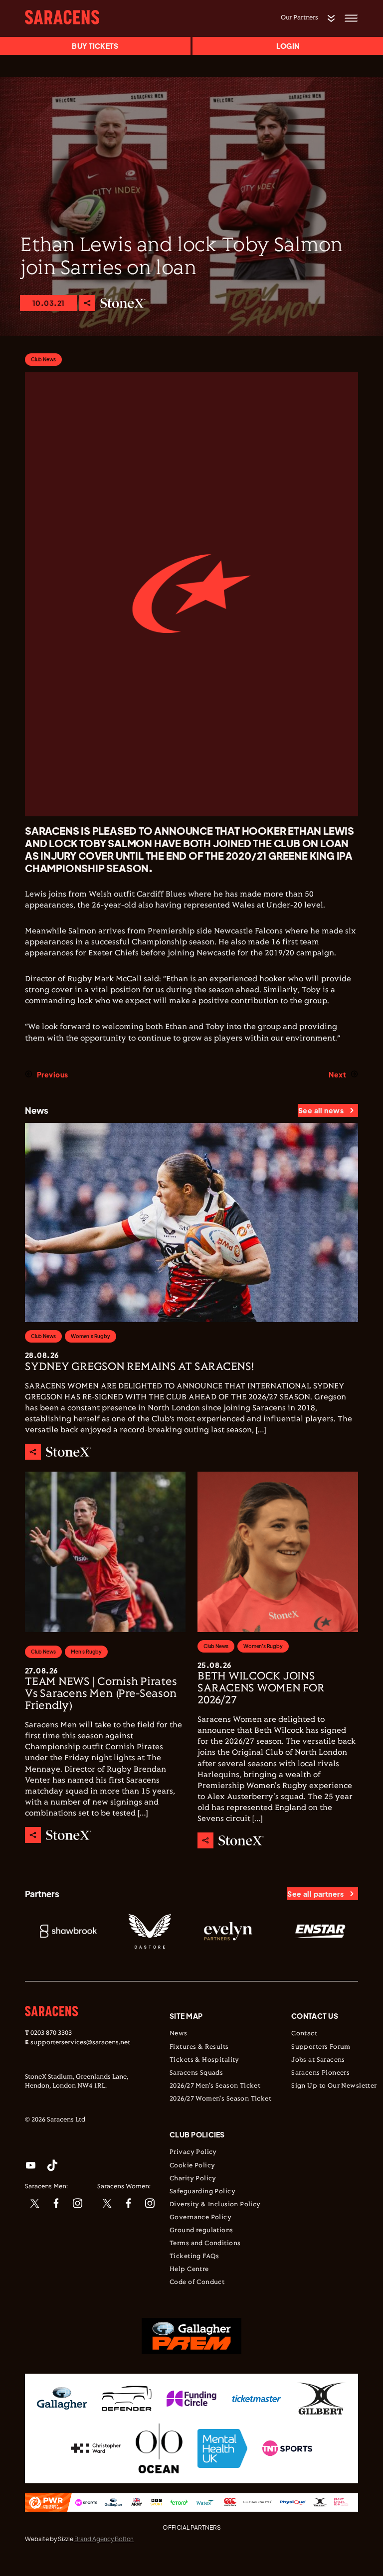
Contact (304, 2034)
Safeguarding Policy (202, 2192)
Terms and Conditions (205, 2244)
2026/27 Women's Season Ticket (220, 2099)
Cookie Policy (192, 2166)
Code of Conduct (197, 2282)
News (179, 2034)
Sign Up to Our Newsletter (334, 2086)
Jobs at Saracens (318, 2060)
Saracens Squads (196, 2073)
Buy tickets (95, 46)
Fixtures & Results (199, 2047)
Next (337, 1074)
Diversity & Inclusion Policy (215, 2205)
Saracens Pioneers (320, 2073)
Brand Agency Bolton (104, 2539)
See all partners (315, 1894)
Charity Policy (193, 2179)
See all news (321, 1110)
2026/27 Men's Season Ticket (215, 2086)
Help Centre (189, 2270)
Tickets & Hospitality (204, 2060)
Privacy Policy (193, 2152)
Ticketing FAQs (194, 2257)
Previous (52, 1074)
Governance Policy (200, 2218)
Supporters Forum (321, 2047)
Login (288, 46)
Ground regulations (201, 2231)
